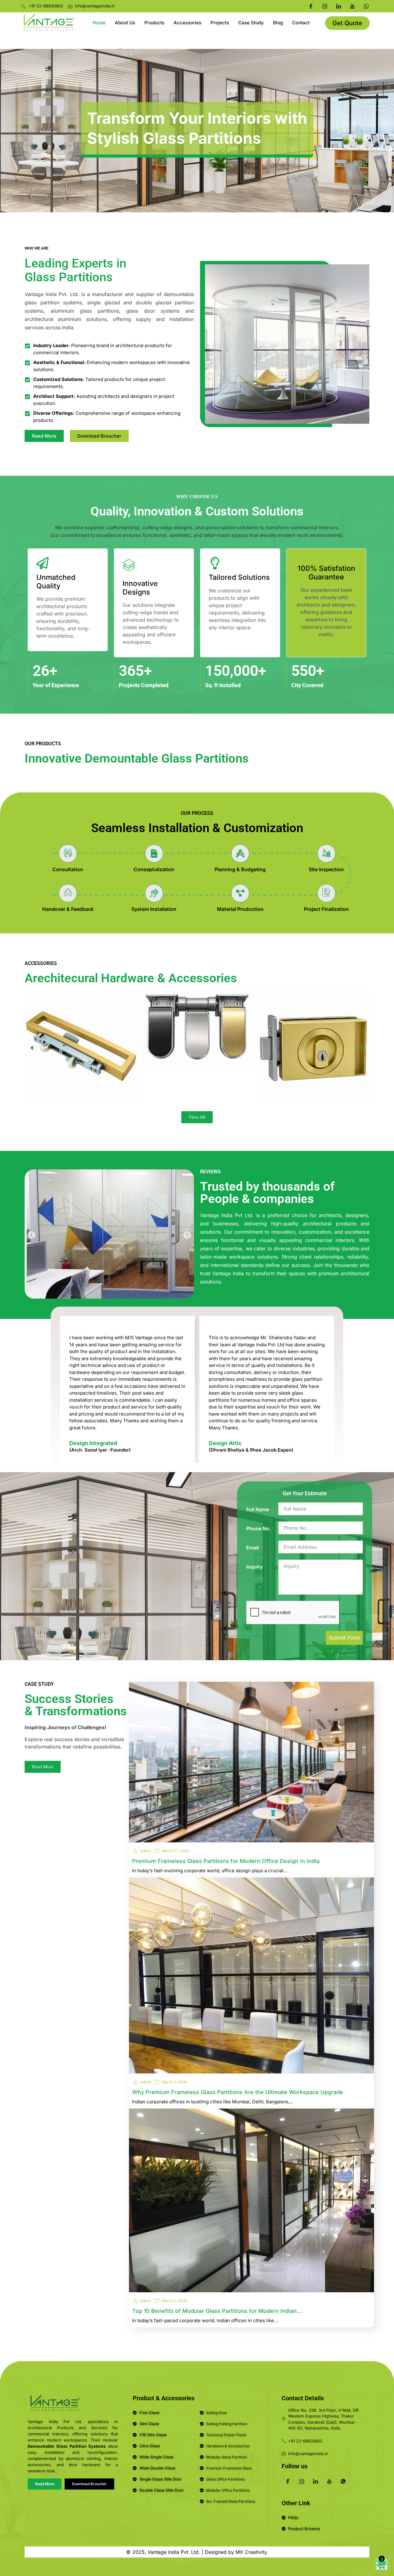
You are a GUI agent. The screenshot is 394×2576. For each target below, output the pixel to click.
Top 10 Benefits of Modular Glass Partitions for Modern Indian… (217, 2311)
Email (253, 1548)
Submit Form (344, 1638)
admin (146, 1851)
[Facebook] (311, 6)
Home (99, 23)
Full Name (258, 1509)
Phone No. (259, 1528)
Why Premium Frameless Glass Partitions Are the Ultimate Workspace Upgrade (238, 2092)
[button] (32, 1048)
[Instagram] (325, 6)
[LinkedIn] (339, 6)
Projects (220, 23)
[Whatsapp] (366, 6)
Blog (278, 23)
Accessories (187, 23)
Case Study (251, 23)
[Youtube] (352, 6)
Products (154, 23)
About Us (125, 23)
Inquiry (254, 1567)
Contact (301, 23)
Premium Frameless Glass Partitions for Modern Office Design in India (226, 1861)
